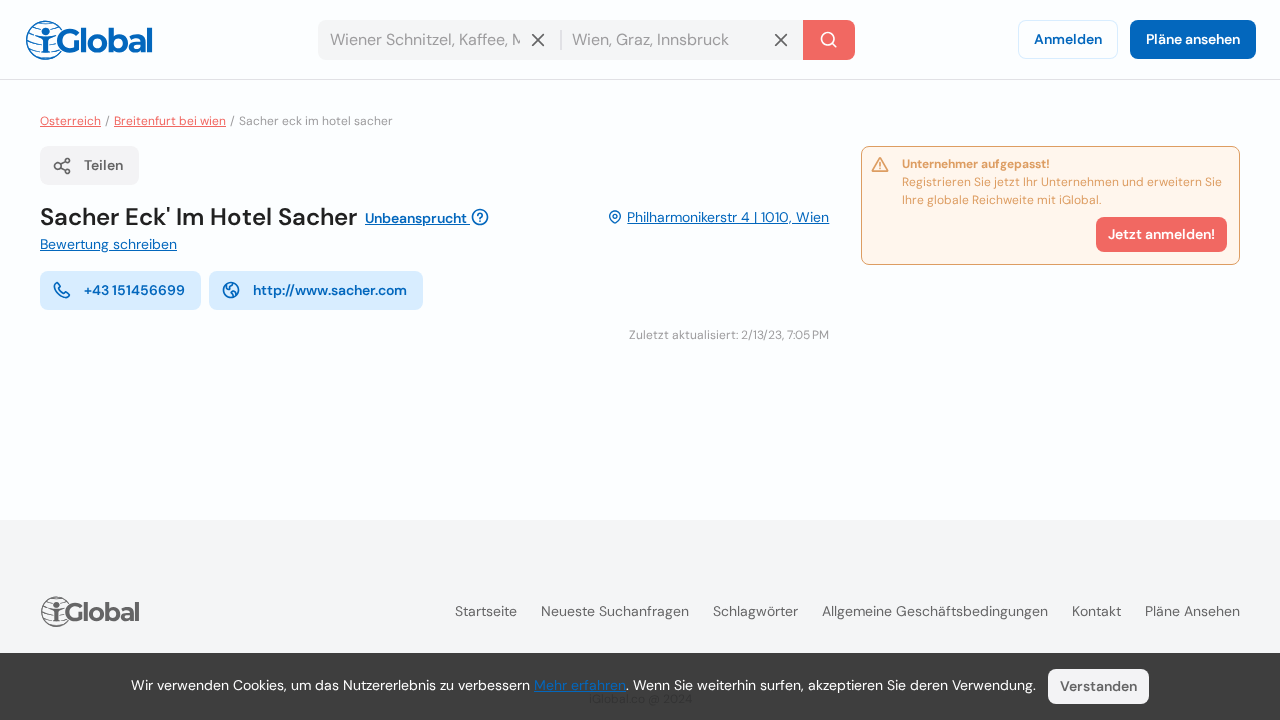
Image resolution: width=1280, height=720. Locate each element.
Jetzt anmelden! (1161, 234)
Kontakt (1096, 611)
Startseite (486, 611)
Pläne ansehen (1193, 39)
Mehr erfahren (580, 685)
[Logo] (89, 40)
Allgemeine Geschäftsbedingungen (935, 611)
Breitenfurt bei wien (170, 121)
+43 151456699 (134, 290)
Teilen (103, 165)
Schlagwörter (755, 611)
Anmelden (1068, 39)
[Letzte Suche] (829, 40)
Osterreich (70, 121)
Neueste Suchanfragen (615, 611)
